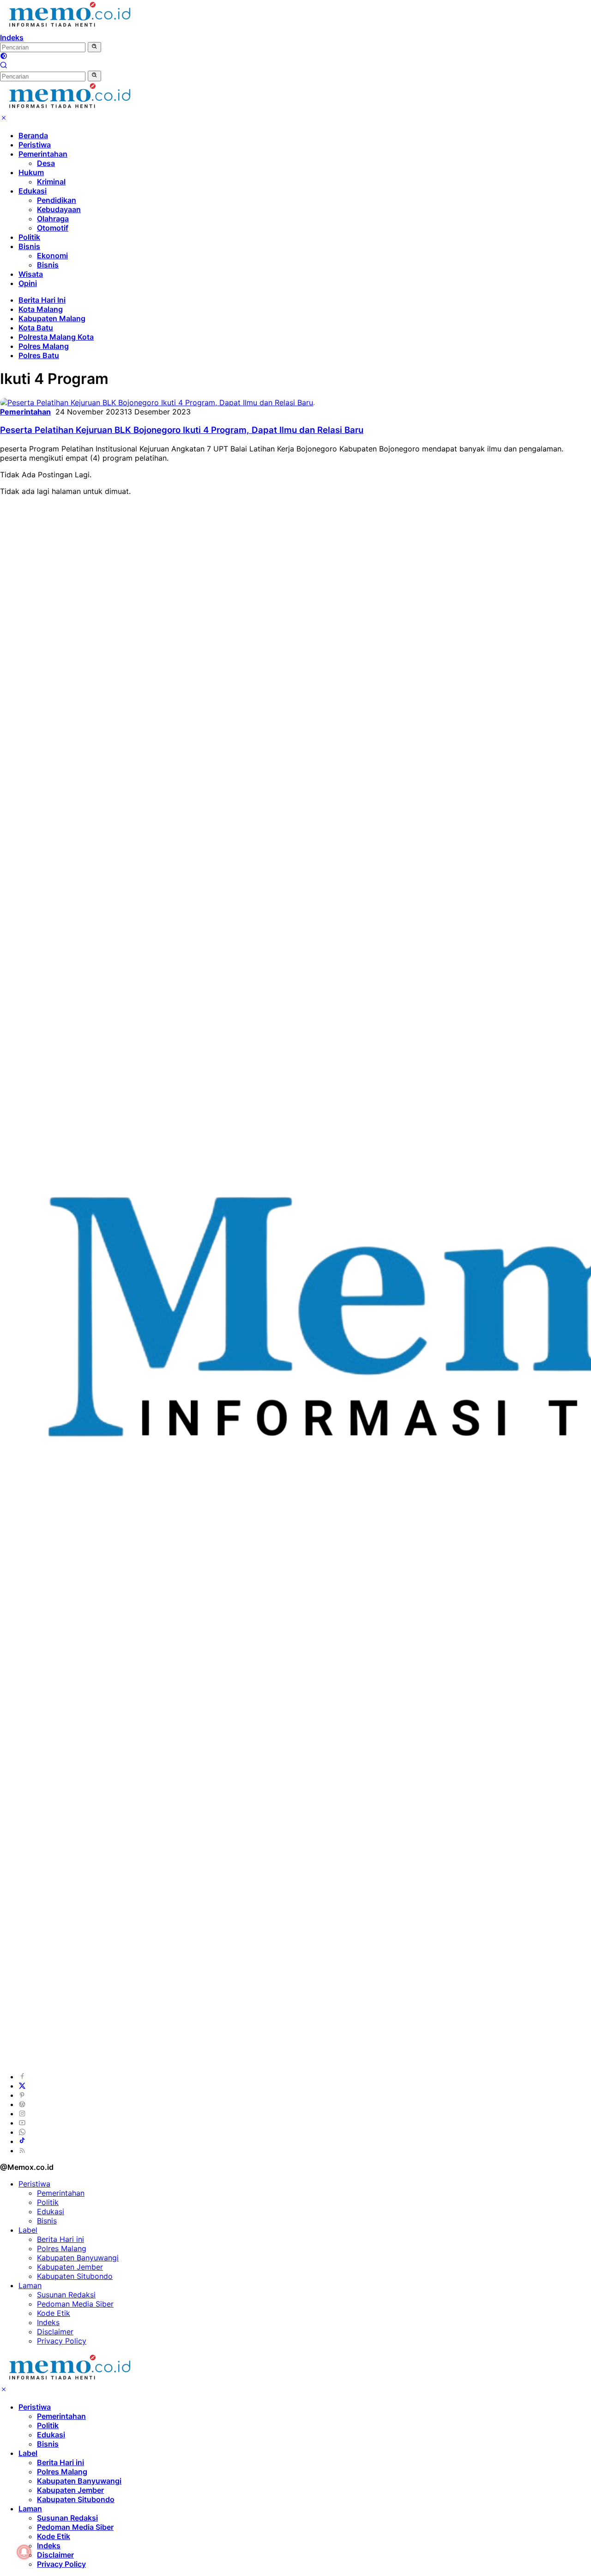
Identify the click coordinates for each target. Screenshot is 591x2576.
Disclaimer (55, 2332)
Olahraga (53, 219)
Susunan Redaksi (66, 2295)
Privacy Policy (62, 2341)
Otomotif (53, 228)
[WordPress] (22, 2104)
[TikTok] (22, 2141)
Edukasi (33, 191)
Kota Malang (41, 309)
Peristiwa (35, 145)
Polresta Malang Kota (56, 337)
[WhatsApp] (22, 2132)
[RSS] (22, 2150)
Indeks (12, 37)
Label (28, 2230)
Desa (46, 163)
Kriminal (51, 182)
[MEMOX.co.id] (69, 28)
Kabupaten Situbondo (75, 2276)
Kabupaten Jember (70, 2267)
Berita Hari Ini (42, 300)
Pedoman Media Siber (75, 2304)
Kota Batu (36, 328)
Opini (28, 283)
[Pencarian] (4, 66)
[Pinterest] (22, 2095)
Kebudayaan (59, 209)
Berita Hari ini (60, 2239)
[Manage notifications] (24, 2552)
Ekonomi (52, 256)
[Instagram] (22, 2113)
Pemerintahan (43, 154)
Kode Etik (54, 2313)
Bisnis (29, 246)
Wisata (31, 274)
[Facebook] (22, 2077)
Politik (29, 237)
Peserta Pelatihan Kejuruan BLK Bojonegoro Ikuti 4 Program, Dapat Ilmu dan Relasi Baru (182, 430)
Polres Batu (39, 355)
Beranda (33, 135)
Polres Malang (44, 346)
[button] (94, 47)
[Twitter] (22, 2086)
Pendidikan (57, 200)
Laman (30, 2285)
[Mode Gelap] (4, 57)
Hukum (31, 172)
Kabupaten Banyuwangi (78, 2258)
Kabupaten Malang (52, 318)
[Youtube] (22, 2123)
